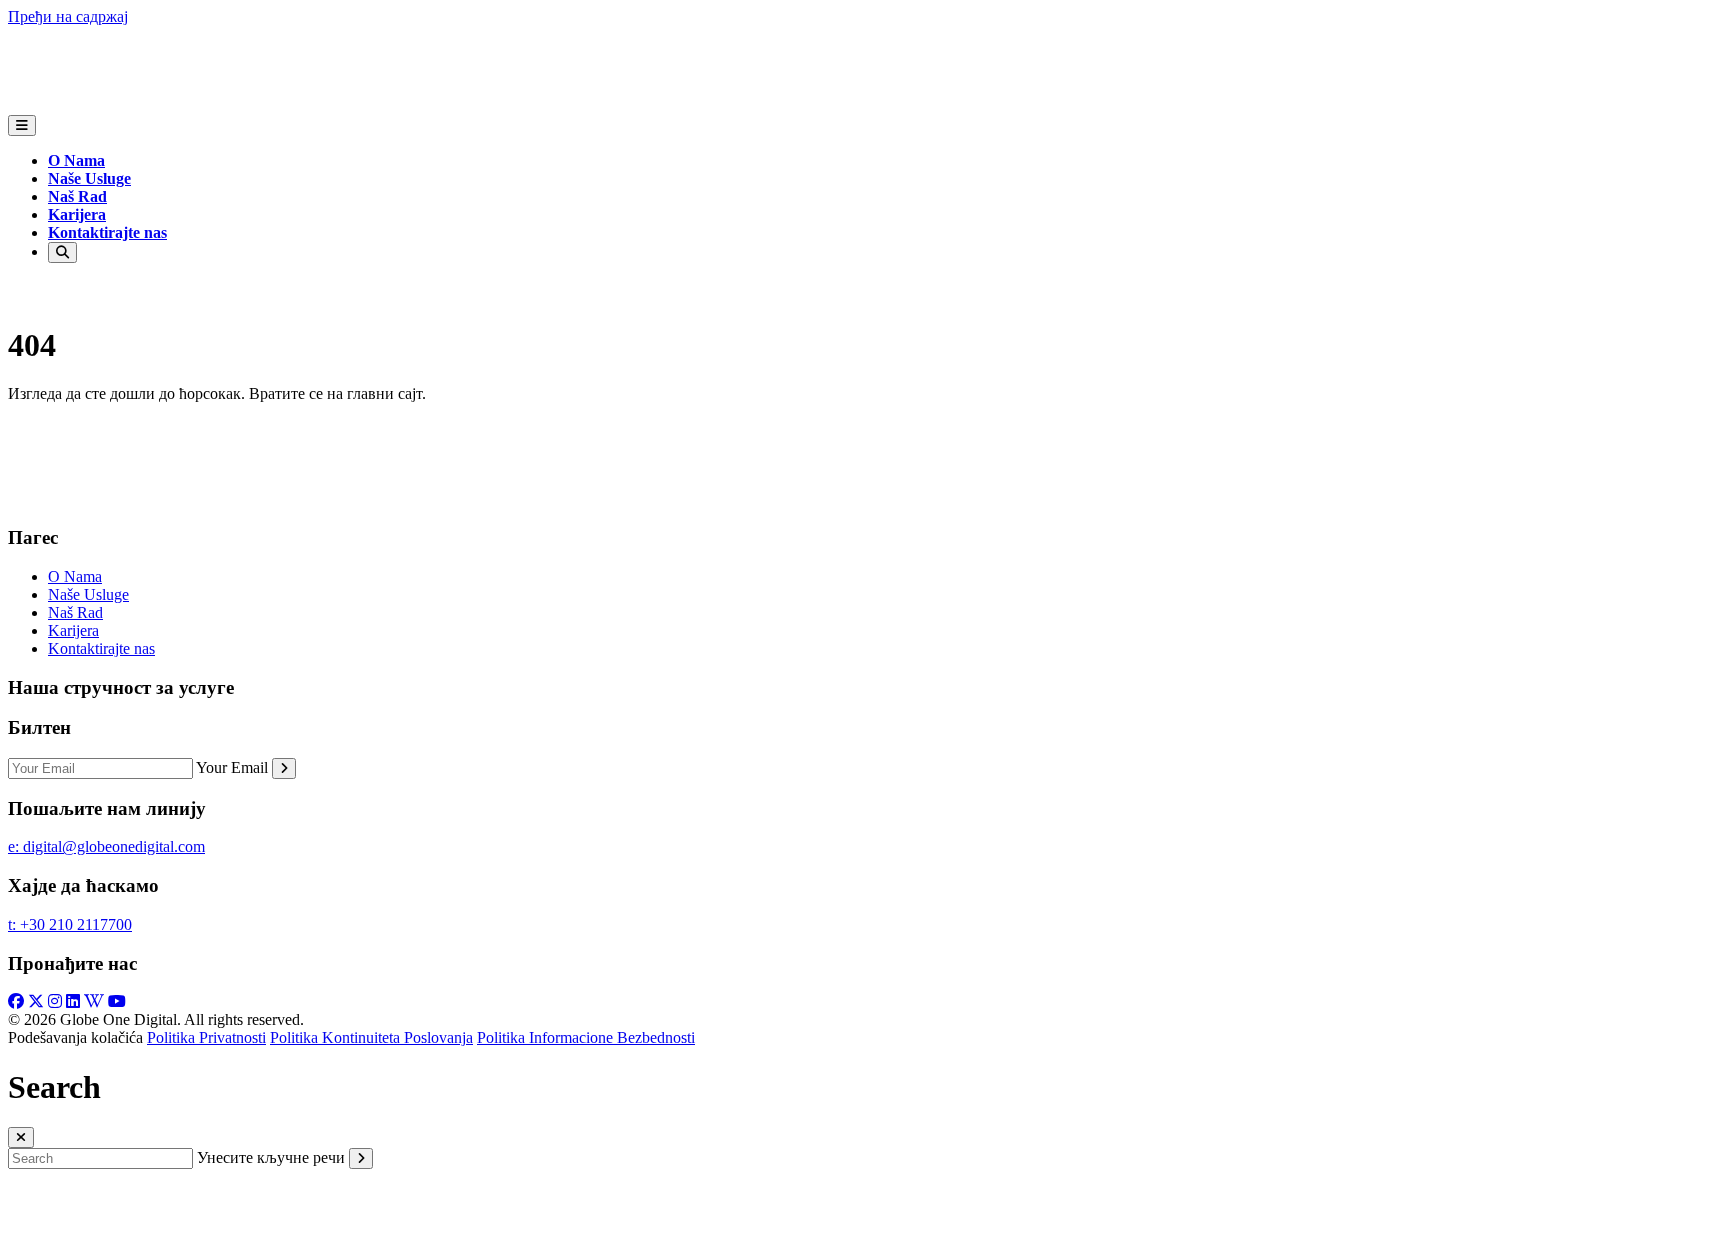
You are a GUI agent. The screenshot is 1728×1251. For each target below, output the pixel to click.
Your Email (232, 767)
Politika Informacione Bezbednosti (586, 1037)
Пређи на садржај (68, 16)
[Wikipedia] (94, 1001)
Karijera (77, 214)
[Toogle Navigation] (22, 125)
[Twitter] (36, 1001)
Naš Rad (77, 196)
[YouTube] (117, 1001)
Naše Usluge (89, 178)
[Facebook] (16, 1001)
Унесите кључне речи (271, 1157)
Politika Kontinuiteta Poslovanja (371, 1037)
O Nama (76, 160)
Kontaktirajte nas (107, 232)
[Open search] (62, 252)
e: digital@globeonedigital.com (106, 846)
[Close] (21, 1137)
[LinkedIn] (73, 1001)
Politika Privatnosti (206, 1037)
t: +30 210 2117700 (70, 924)
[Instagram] (55, 1001)
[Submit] (284, 768)
